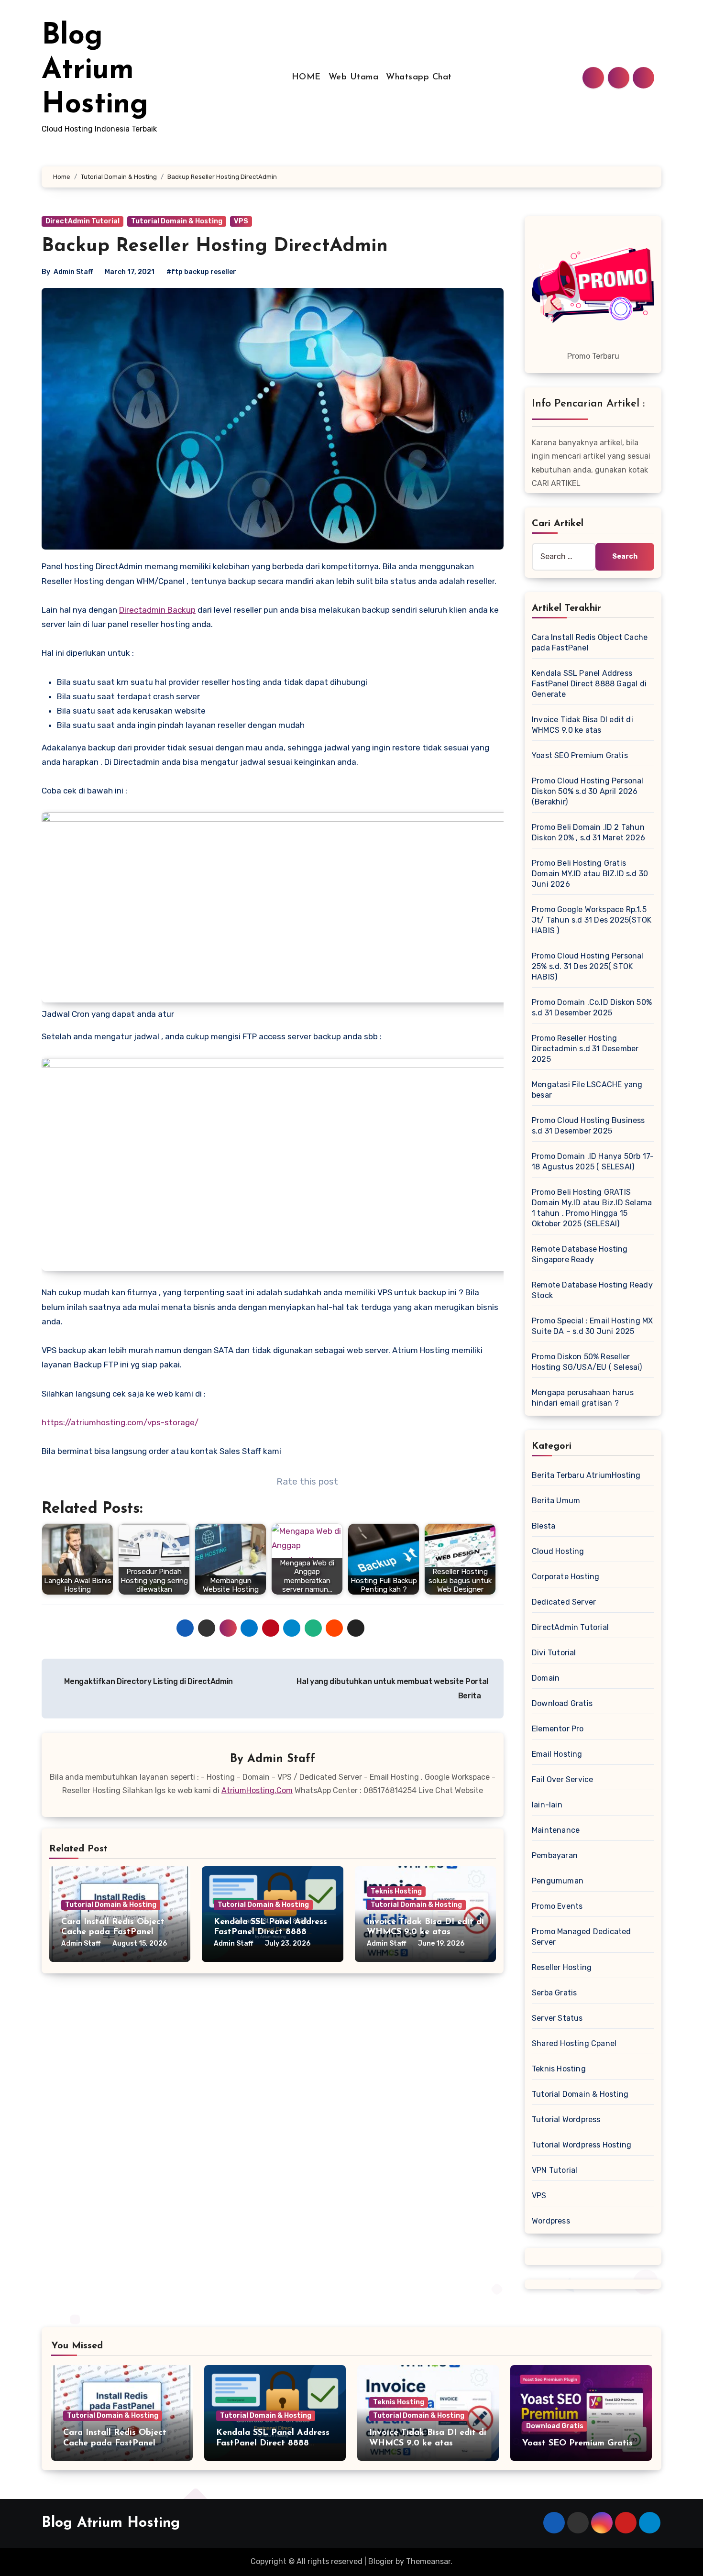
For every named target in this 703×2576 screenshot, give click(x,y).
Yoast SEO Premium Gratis (580, 755)
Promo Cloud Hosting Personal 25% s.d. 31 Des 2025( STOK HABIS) (588, 966)
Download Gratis (562, 1703)
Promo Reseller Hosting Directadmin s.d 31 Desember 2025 (585, 1049)
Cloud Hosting (558, 1551)
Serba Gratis (554, 1993)
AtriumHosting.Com (257, 1790)
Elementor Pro (558, 1729)
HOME (306, 77)
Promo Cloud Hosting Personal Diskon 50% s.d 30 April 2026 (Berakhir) (588, 791)
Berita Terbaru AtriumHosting (586, 1475)
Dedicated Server (564, 1602)
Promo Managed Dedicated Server (582, 1937)
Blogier (381, 2561)
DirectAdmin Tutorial (82, 221)
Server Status (557, 2018)
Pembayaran (555, 1855)
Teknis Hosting (396, 1891)
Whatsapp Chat (419, 77)
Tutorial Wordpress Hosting (582, 2145)
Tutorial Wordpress (566, 2119)
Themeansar (428, 2561)
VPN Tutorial (555, 2170)
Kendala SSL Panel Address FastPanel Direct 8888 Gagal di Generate (270, 1932)
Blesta (544, 1526)
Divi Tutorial (554, 1653)
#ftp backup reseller (201, 272)
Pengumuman (558, 1881)
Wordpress (551, 2221)
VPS (241, 221)
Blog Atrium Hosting (95, 71)
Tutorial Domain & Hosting (177, 221)
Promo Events (557, 1906)
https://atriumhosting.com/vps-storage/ (120, 1422)
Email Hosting (557, 1754)
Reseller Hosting (562, 1967)
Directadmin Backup (157, 610)
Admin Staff (73, 272)
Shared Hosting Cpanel (574, 2043)
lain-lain (547, 1805)
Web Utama (354, 77)
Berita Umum (556, 1501)
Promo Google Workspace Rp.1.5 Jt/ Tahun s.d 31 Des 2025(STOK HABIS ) (592, 920)
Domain (546, 1678)
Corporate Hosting (566, 1577)
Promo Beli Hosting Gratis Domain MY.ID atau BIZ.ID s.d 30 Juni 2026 (590, 874)
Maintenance (556, 1830)
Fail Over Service (562, 1779)
